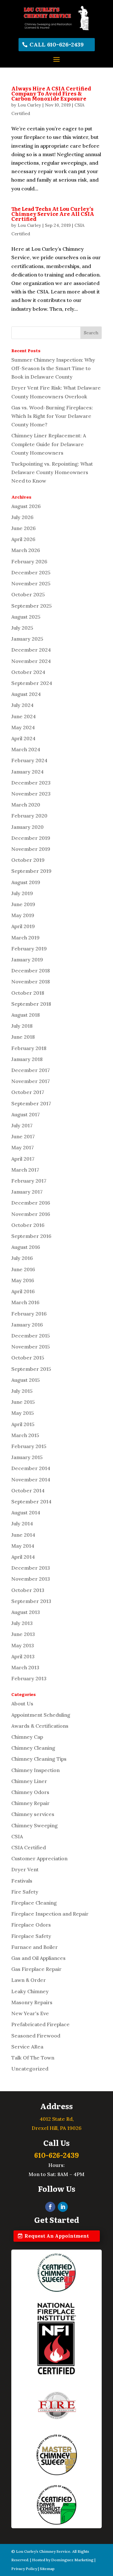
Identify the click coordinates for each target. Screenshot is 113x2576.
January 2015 (27, 1457)
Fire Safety (25, 1892)
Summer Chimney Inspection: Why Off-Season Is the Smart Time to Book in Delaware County (53, 368)
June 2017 (23, 1136)
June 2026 (24, 528)
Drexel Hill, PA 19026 (57, 2128)
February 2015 (29, 1446)
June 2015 (23, 1402)
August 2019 (26, 882)
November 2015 (31, 1347)
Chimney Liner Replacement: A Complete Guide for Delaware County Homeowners (49, 444)
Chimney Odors (30, 1792)
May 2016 (23, 1280)
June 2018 (23, 1037)
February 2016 (29, 1314)
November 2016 (31, 1214)
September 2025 (32, 606)
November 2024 (31, 661)
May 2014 (23, 1546)
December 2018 (31, 971)
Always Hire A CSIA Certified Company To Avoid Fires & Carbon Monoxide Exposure (51, 93)
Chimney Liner (29, 1781)
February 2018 (29, 1048)
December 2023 (31, 783)
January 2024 (27, 772)
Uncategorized (30, 2069)
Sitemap (47, 2569)
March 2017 (25, 1170)
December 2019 (31, 838)
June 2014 (23, 1535)
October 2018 (28, 993)
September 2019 (31, 871)
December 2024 (31, 650)
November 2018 (31, 982)
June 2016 (23, 1269)
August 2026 (26, 506)
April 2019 (23, 926)
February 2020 (29, 816)
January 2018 (27, 1059)
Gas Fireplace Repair (36, 1969)
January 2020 (27, 827)
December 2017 (31, 1070)
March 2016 (25, 1302)
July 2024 (22, 705)
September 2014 (31, 1501)
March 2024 (26, 749)
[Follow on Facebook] (50, 2207)
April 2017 (23, 1159)
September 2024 (32, 683)
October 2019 (28, 860)
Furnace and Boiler (35, 1947)
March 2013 (25, 1667)
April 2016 (23, 1291)
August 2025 (26, 617)
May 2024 (23, 727)
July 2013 (22, 1623)
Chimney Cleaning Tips (39, 1759)
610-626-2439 (56, 2155)
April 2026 (23, 539)
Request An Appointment (57, 2236)
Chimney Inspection (35, 1770)
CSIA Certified (29, 1847)
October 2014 (28, 1490)
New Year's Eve (30, 2013)
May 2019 (23, 915)
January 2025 (27, 639)
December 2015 (31, 1336)
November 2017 (31, 1081)
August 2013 (26, 1612)
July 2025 (22, 628)
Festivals (22, 1881)
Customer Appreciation (39, 1858)
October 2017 (28, 1092)
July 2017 (22, 1125)
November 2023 (31, 794)
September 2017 (31, 1103)
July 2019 (22, 893)
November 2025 (31, 583)
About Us (22, 1704)
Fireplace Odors (31, 1925)
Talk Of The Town (33, 2058)
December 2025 (31, 572)
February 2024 (29, 760)
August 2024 (26, 694)
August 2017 (26, 1114)
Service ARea (27, 2047)
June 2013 (23, 1634)
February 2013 (29, 1678)
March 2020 (26, 805)
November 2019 (31, 849)
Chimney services (33, 1814)
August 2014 (26, 1512)
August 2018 (26, 1015)
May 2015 (23, 1413)
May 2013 (23, 1645)
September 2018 (31, 1004)
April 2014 (23, 1557)
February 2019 (29, 949)
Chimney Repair (30, 1803)
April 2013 (23, 1656)
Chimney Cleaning (33, 1748)
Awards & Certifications (40, 1726)
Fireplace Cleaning (34, 1903)
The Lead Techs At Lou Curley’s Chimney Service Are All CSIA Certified (53, 214)
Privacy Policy (24, 2569)
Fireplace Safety (31, 1936)
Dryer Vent (25, 1869)
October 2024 (28, 672)
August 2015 (26, 1380)
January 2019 (27, 960)
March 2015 (25, 1435)
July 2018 (22, 1026)
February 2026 (29, 561)
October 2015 (28, 1358)
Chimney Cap (27, 1737)
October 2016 (28, 1225)
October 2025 (28, 594)
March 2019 (25, 938)
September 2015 (31, 1369)
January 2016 (27, 1325)
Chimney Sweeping (35, 1825)
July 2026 (22, 517)
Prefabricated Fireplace (40, 2024)
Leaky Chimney (30, 1991)
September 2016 (31, 1236)
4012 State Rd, (57, 2119)
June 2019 (23, 904)
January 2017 (27, 1192)
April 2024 (23, 738)
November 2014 (31, 1479)
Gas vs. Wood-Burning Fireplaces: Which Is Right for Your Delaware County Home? (52, 416)
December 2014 (31, 1468)
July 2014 (22, 1523)
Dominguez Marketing (72, 2560)
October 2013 (28, 1590)
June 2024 (24, 716)
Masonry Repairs (32, 2002)
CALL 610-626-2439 (57, 44)
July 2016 (22, 1258)
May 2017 (23, 1147)
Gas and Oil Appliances (38, 1958)
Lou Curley (29, 105)
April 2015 (23, 1424)
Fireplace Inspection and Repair (50, 1914)
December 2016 (31, 1203)
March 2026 (26, 550)
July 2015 (22, 1391)
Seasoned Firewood (36, 2036)
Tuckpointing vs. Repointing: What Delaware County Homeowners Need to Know (52, 472)
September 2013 (31, 1601)
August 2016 (26, 1247)
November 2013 (31, 1579)
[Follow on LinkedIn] (63, 2207)
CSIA (17, 1836)
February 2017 (29, 1181)
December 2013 (31, 1568)
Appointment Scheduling (41, 1715)
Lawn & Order (29, 1980)
